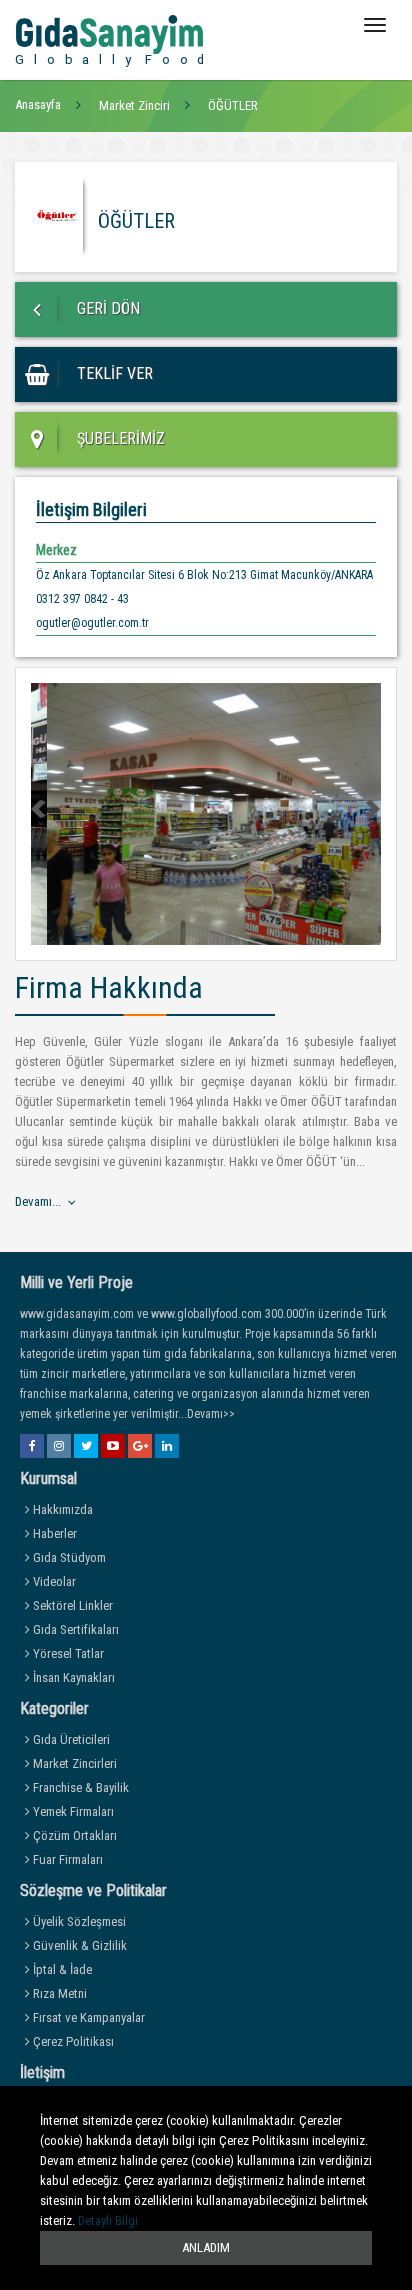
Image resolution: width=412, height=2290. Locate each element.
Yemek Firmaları (72, 1811)
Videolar (53, 1581)
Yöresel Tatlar (67, 1653)
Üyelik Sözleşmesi (78, 1921)
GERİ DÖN (106, 308)
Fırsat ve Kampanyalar (87, 2017)
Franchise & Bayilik (79, 1787)
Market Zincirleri (73, 1763)
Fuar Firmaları (66, 1859)
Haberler (53, 1533)
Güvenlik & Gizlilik (78, 1945)
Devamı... (38, 1201)
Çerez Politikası (72, 2041)
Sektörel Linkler (71, 1605)
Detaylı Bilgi (108, 2220)
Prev (40, 809)
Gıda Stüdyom (68, 1557)
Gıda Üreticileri (70, 1739)
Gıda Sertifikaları (74, 1629)
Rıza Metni (58, 1993)
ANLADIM (206, 2247)
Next (372, 809)
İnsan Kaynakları (72, 1677)
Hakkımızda (61, 1509)
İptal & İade (61, 1969)
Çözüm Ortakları (73, 1835)
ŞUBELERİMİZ (119, 438)
